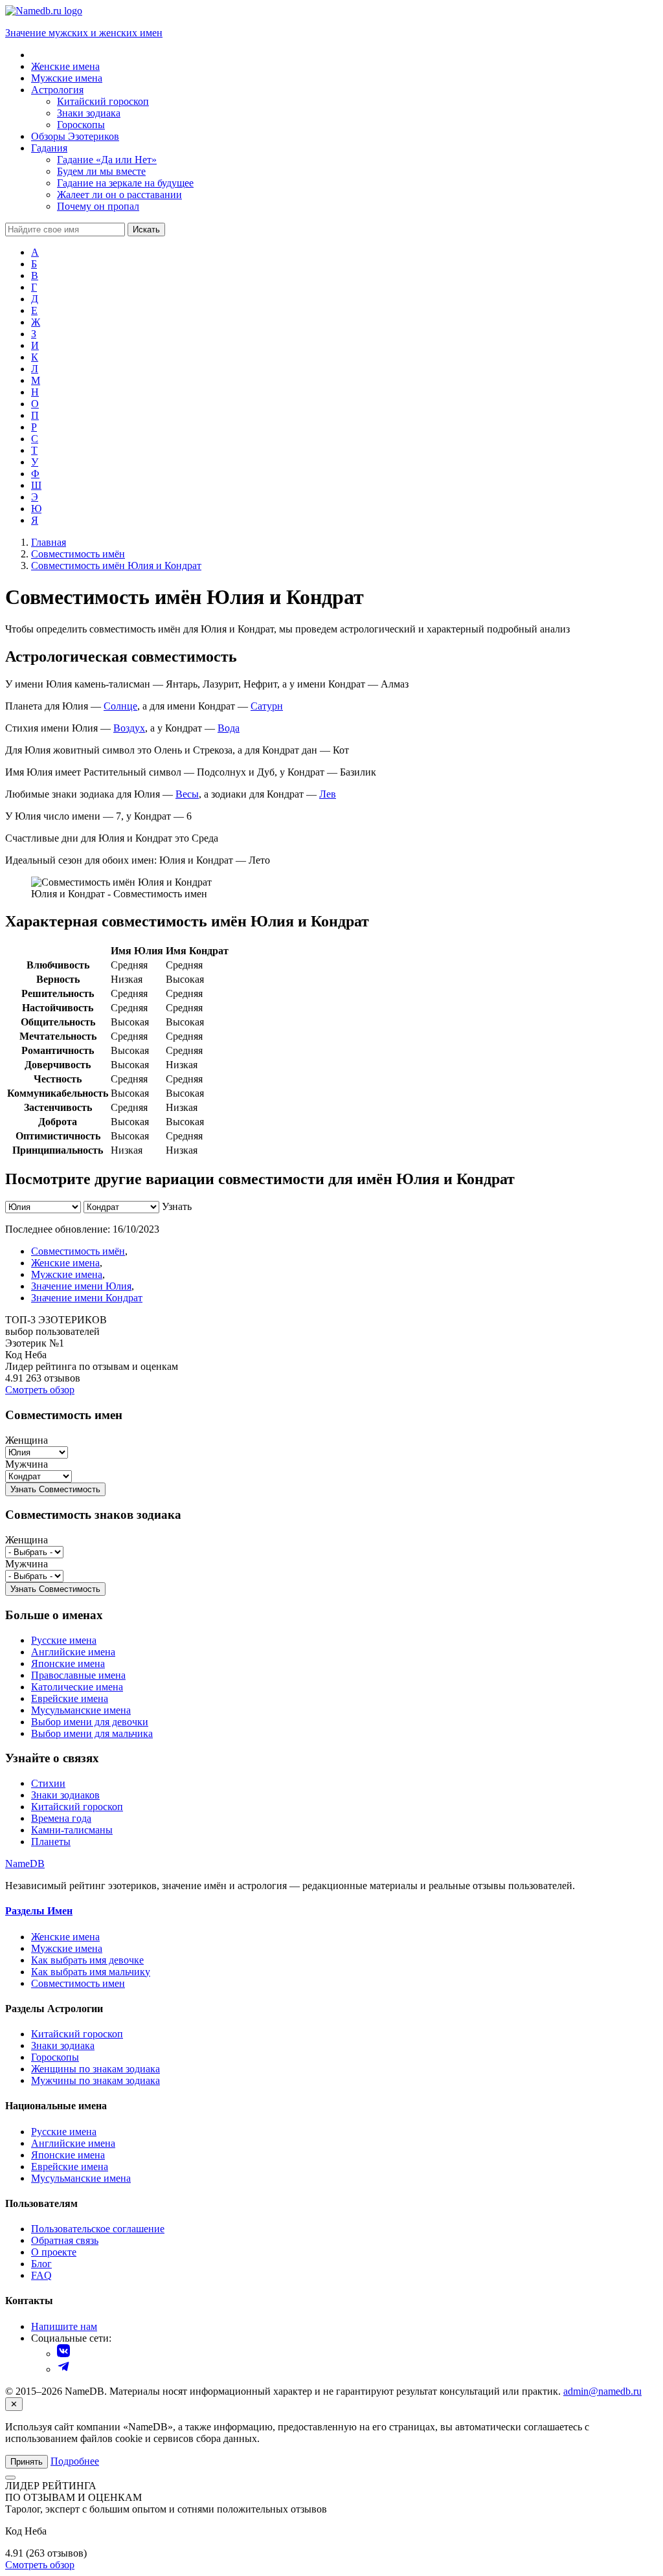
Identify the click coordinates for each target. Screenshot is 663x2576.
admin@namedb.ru (602, 2391)
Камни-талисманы (72, 1830)
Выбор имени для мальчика (92, 1733)
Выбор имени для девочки (90, 1722)
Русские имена (64, 1640)
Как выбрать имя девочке (87, 1960)
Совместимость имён (78, 1251)
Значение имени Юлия (81, 1286)
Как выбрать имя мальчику (91, 1972)
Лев (328, 794)
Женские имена (65, 1263)
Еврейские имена (70, 1698)
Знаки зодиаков (65, 1795)
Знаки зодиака (63, 2045)
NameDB (25, 1864)
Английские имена (73, 1652)
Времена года (61, 1818)
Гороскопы (55, 2057)
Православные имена (78, 1675)
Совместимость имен (78, 1983)
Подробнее (75, 2461)
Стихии (48, 1783)
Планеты (51, 1842)
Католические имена (77, 1687)
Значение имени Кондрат (87, 1298)
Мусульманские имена (81, 1710)
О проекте (54, 2252)
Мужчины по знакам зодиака (96, 2080)
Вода (229, 728)
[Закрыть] (10, 2478)
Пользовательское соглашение (98, 2229)
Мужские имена (67, 1274)
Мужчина (27, 1464)
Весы (187, 794)
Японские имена (68, 1663)
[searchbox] (65, 230)
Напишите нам (64, 2326)
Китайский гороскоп (77, 1807)
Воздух (129, 728)
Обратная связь (65, 2240)
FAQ (41, 2275)
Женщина (27, 1440)
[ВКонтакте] (63, 2354)
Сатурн (267, 706)
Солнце (120, 706)
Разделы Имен (39, 1911)
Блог (41, 2264)
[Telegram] (63, 2369)
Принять (27, 2462)
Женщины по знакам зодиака (96, 2069)
